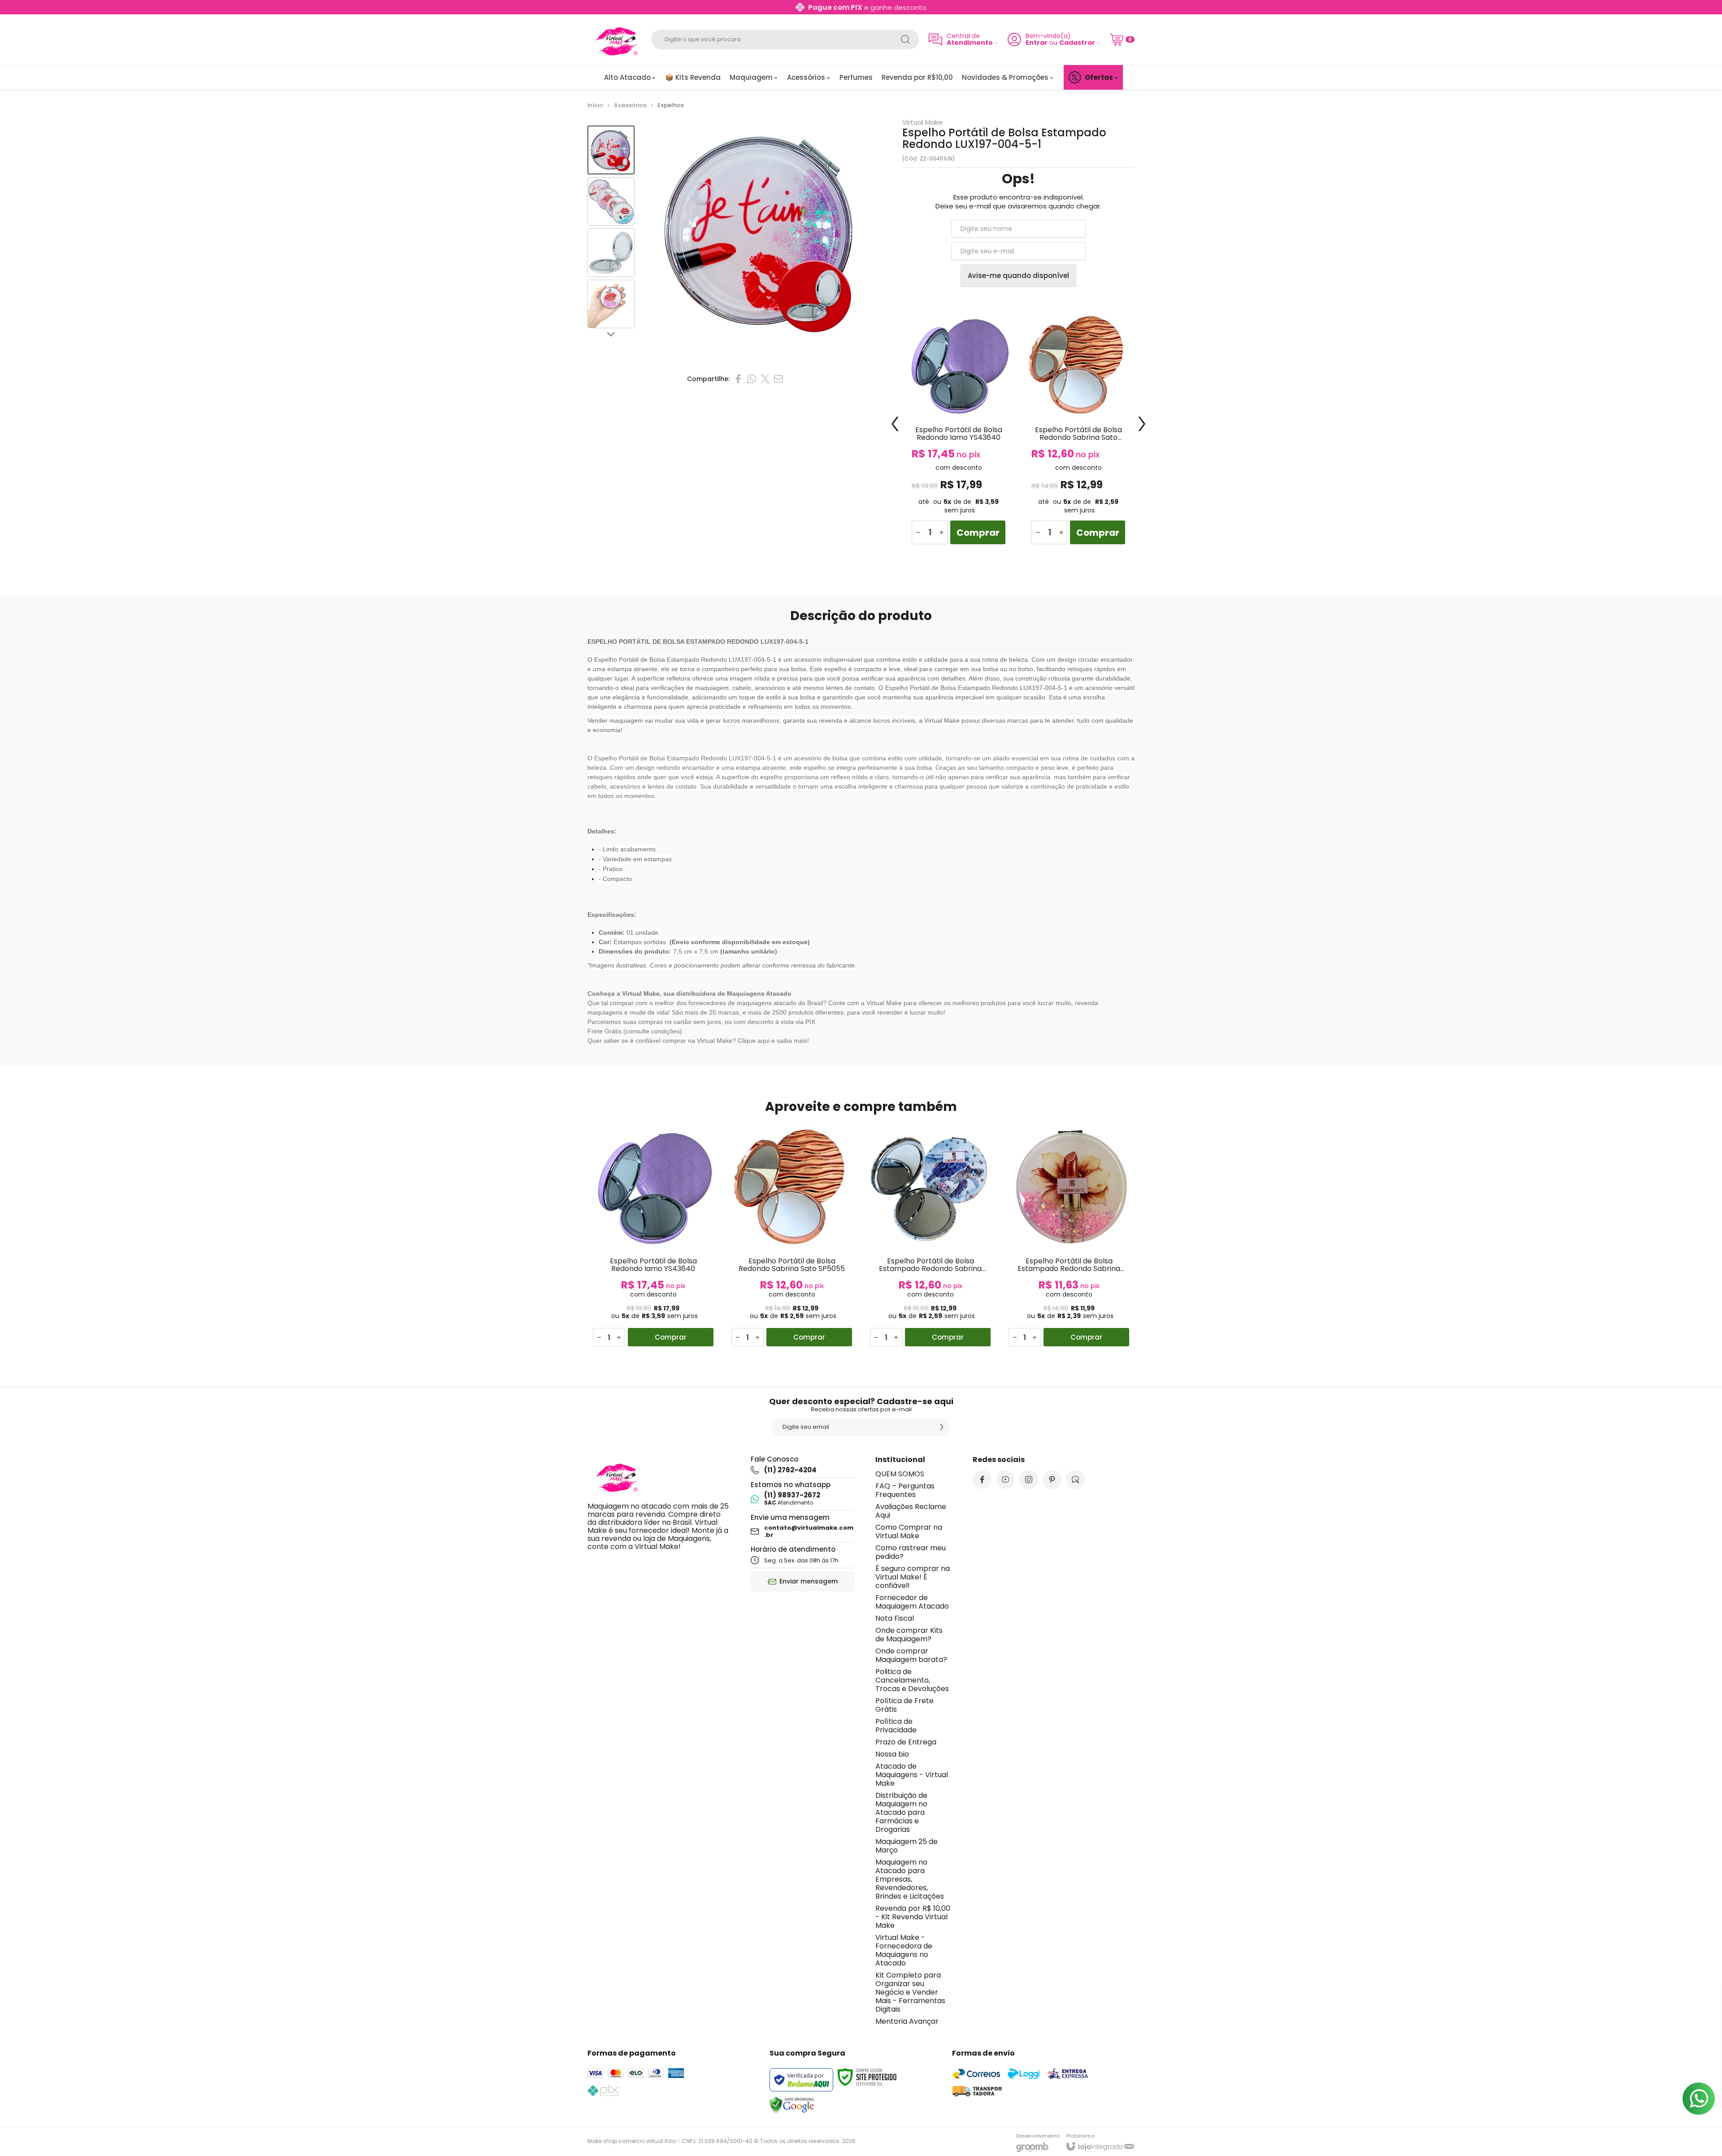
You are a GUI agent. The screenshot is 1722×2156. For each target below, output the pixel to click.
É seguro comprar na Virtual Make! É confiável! (913, 1577)
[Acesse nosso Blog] (1075, 1479)
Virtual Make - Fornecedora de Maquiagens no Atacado (904, 1950)
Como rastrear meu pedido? (911, 1552)
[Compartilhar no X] (765, 379)
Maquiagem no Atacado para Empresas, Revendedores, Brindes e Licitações (910, 1879)
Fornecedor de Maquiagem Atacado (912, 1602)
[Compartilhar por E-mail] (778, 379)
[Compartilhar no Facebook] (738, 379)
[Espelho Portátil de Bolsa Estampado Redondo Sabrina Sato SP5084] (1069, 1236)
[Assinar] (942, 1427)
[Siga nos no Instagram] (1029, 1479)
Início (595, 105)
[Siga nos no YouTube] (1005, 1479)
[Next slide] (611, 334)
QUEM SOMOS (900, 1474)
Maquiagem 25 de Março (907, 1846)
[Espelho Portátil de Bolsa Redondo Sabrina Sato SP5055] (1078, 431)
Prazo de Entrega (906, 1742)
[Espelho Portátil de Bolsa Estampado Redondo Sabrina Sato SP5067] (930, 1236)
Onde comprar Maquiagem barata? (911, 1655)
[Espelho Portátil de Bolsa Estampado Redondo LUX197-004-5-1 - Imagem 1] (611, 150)
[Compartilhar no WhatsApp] (752, 379)
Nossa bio (892, 1754)
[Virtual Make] (614, 39)
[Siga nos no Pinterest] (1052, 1479)
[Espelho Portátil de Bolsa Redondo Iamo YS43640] (959, 431)
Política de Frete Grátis (904, 1705)
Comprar (978, 533)
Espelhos (671, 105)
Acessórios (630, 105)
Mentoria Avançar (907, 2021)
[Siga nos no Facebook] (982, 1479)
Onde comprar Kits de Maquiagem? (909, 1635)
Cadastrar (1077, 43)
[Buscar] (905, 39)
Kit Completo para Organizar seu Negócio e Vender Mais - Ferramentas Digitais (910, 1992)
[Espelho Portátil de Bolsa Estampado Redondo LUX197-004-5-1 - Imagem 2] (611, 202)
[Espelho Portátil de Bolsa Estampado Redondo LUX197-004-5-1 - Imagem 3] (611, 253)
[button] (611, 150)
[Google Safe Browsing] (792, 2104)
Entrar (1037, 43)
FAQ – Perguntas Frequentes (905, 1490)
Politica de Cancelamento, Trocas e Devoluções (912, 1680)
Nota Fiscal (895, 1618)
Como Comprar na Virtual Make (909, 1531)
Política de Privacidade (896, 1726)
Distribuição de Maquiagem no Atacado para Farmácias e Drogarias (901, 1812)
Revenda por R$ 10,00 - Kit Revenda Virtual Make (913, 1917)
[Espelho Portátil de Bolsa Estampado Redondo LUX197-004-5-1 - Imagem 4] (611, 304)
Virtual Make (922, 122)
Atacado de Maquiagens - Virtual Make (912, 1775)
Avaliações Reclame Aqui (911, 1511)
